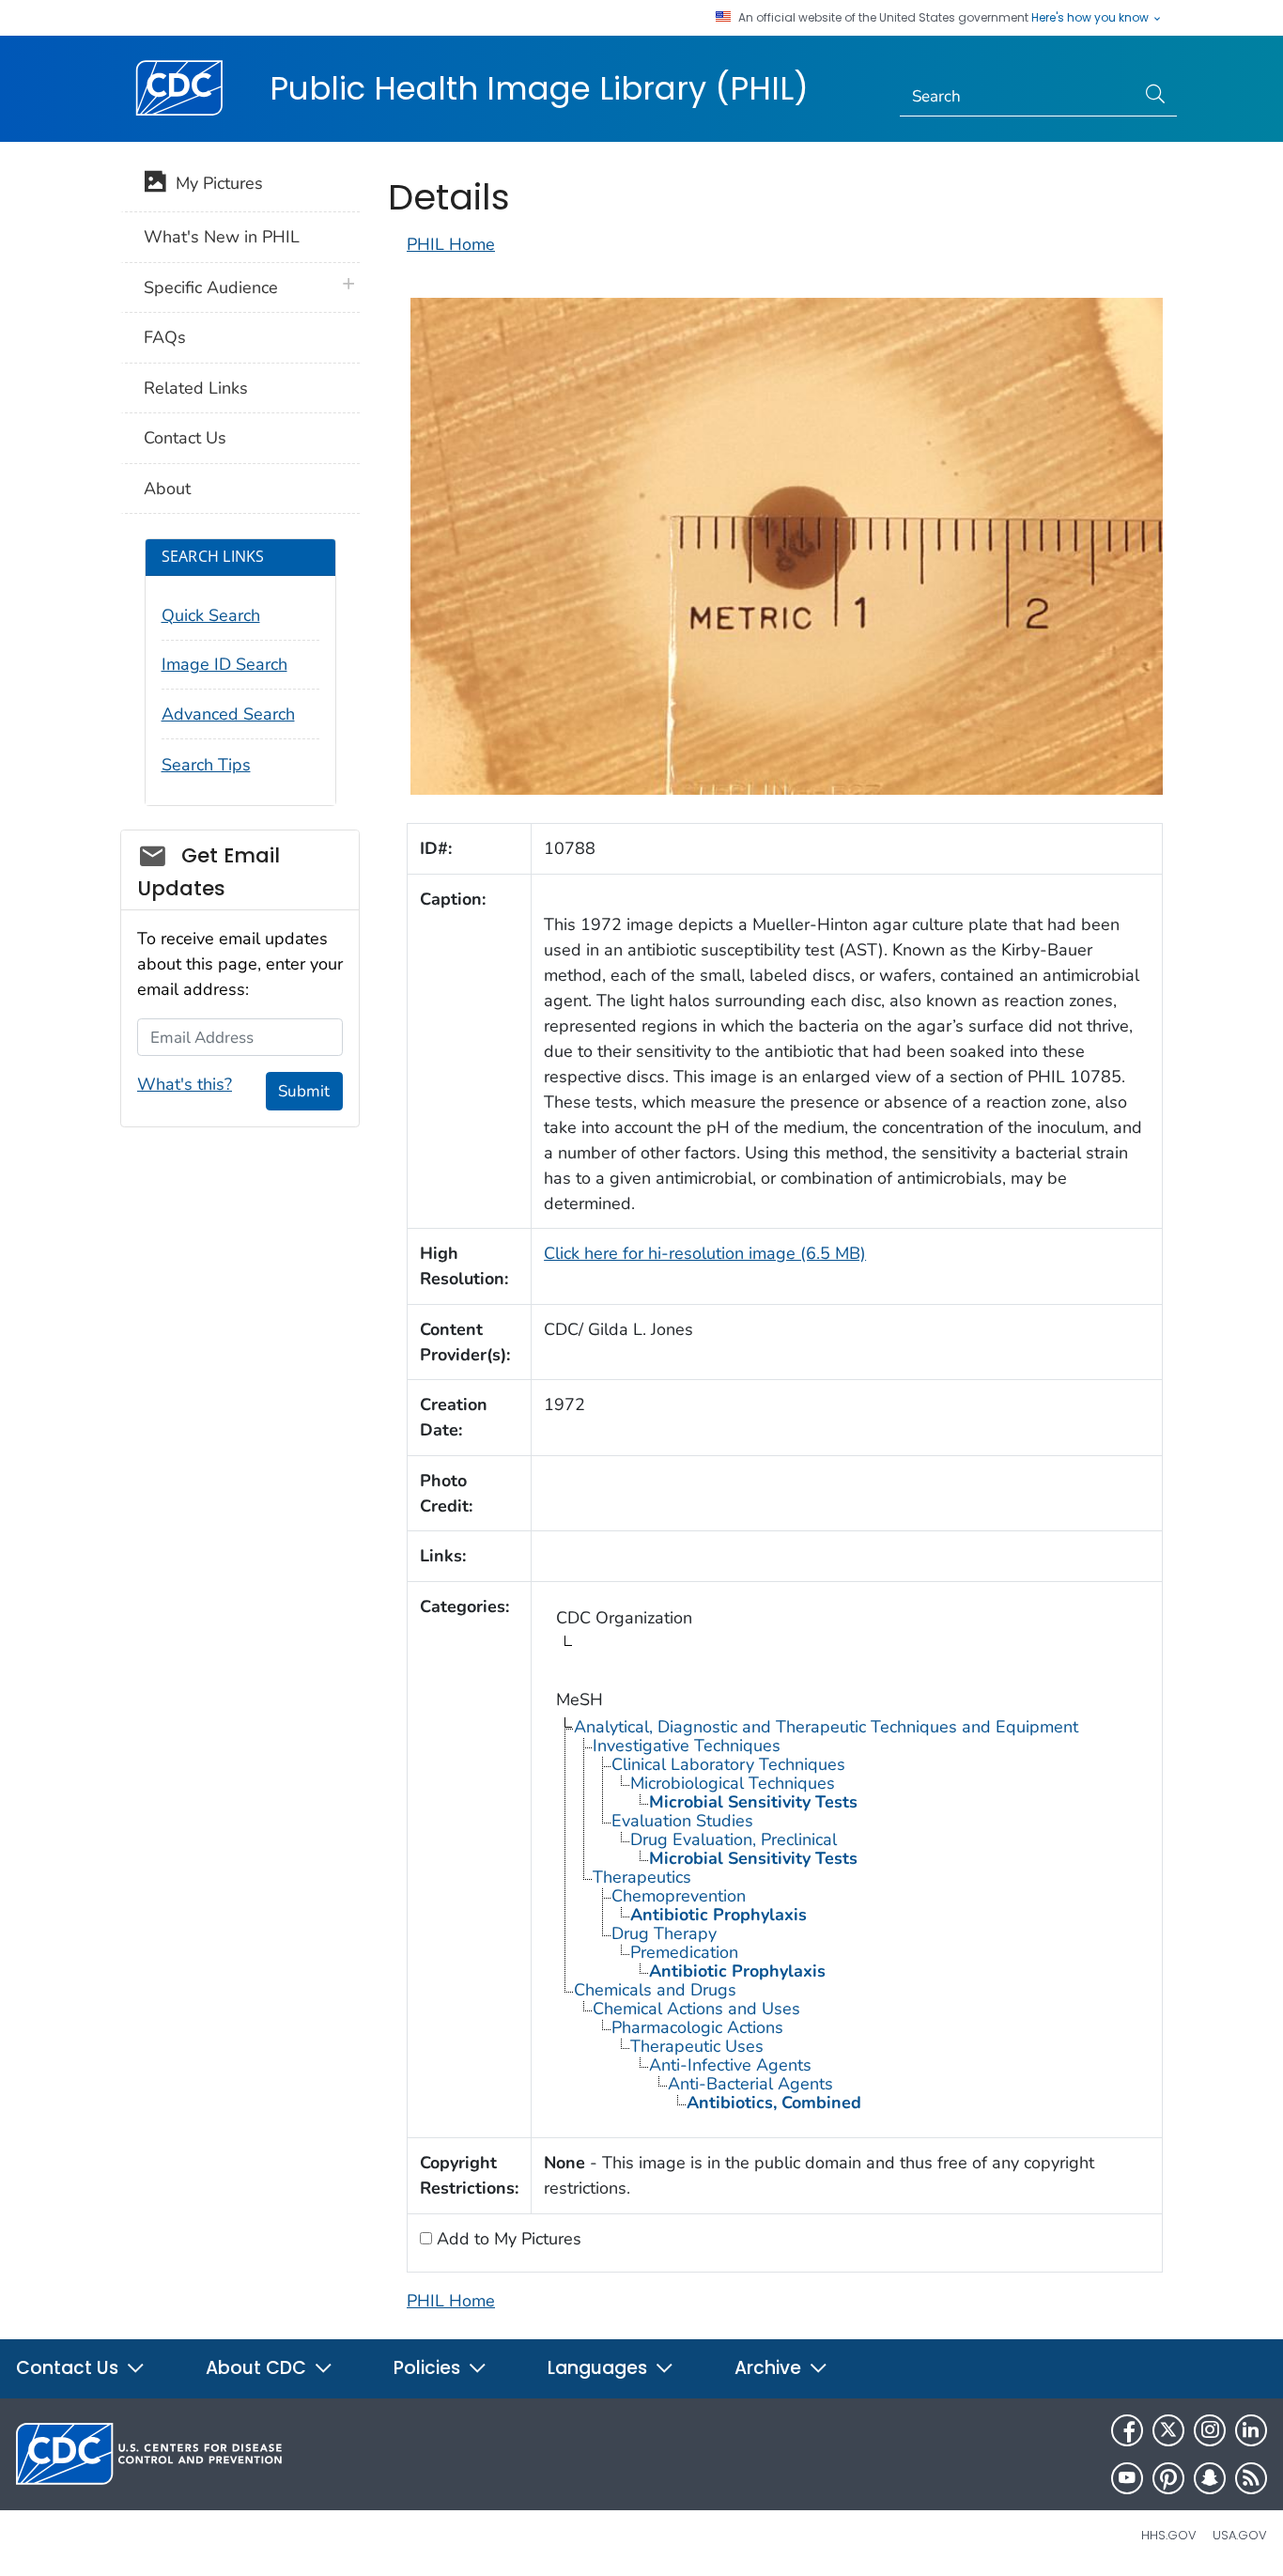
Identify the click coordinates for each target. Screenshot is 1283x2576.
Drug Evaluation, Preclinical (734, 1839)
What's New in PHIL (222, 237)
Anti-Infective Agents (730, 2065)
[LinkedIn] (1251, 2430)
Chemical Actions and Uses (696, 2009)
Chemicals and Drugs (655, 1990)
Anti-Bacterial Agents (750, 2084)
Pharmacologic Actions (697, 2027)
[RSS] (1251, 2478)
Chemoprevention (679, 1896)
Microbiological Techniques (733, 1783)
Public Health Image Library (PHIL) (539, 88)
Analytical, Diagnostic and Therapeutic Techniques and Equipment (826, 1727)
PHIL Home (451, 244)
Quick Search (211, 615)
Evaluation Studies (682, 1821)
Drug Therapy (664, 1933)
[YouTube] (1127, 2478)
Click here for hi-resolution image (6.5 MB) (705, 1253)
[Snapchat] (1210, 2478)
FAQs (165, 337)
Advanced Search (228, 714)
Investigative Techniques (687, 1746)
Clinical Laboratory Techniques (728, 1764)
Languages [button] (600, 2368)
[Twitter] (1168, 2430)
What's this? (185, 1084)
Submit (304, 1091)
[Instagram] (1210, 2430)
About (167, 489)
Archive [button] (770, 2368)
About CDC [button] (258, 2368)
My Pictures (215, 183)
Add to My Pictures (507, 2239)
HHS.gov (1169, 2535)
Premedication (684, 1952)
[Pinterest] (1168, 2478)
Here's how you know (1091, 18)
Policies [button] (429, 2368)
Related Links (196, 388)
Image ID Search (224, 664)
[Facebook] (1127, 2430)
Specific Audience (211, 287)
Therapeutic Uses (697, 2046)
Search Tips (206, 765)
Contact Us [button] (70, 2368)
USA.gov (1240, 2535)
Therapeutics (642, 1877)
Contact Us (185, 438)
